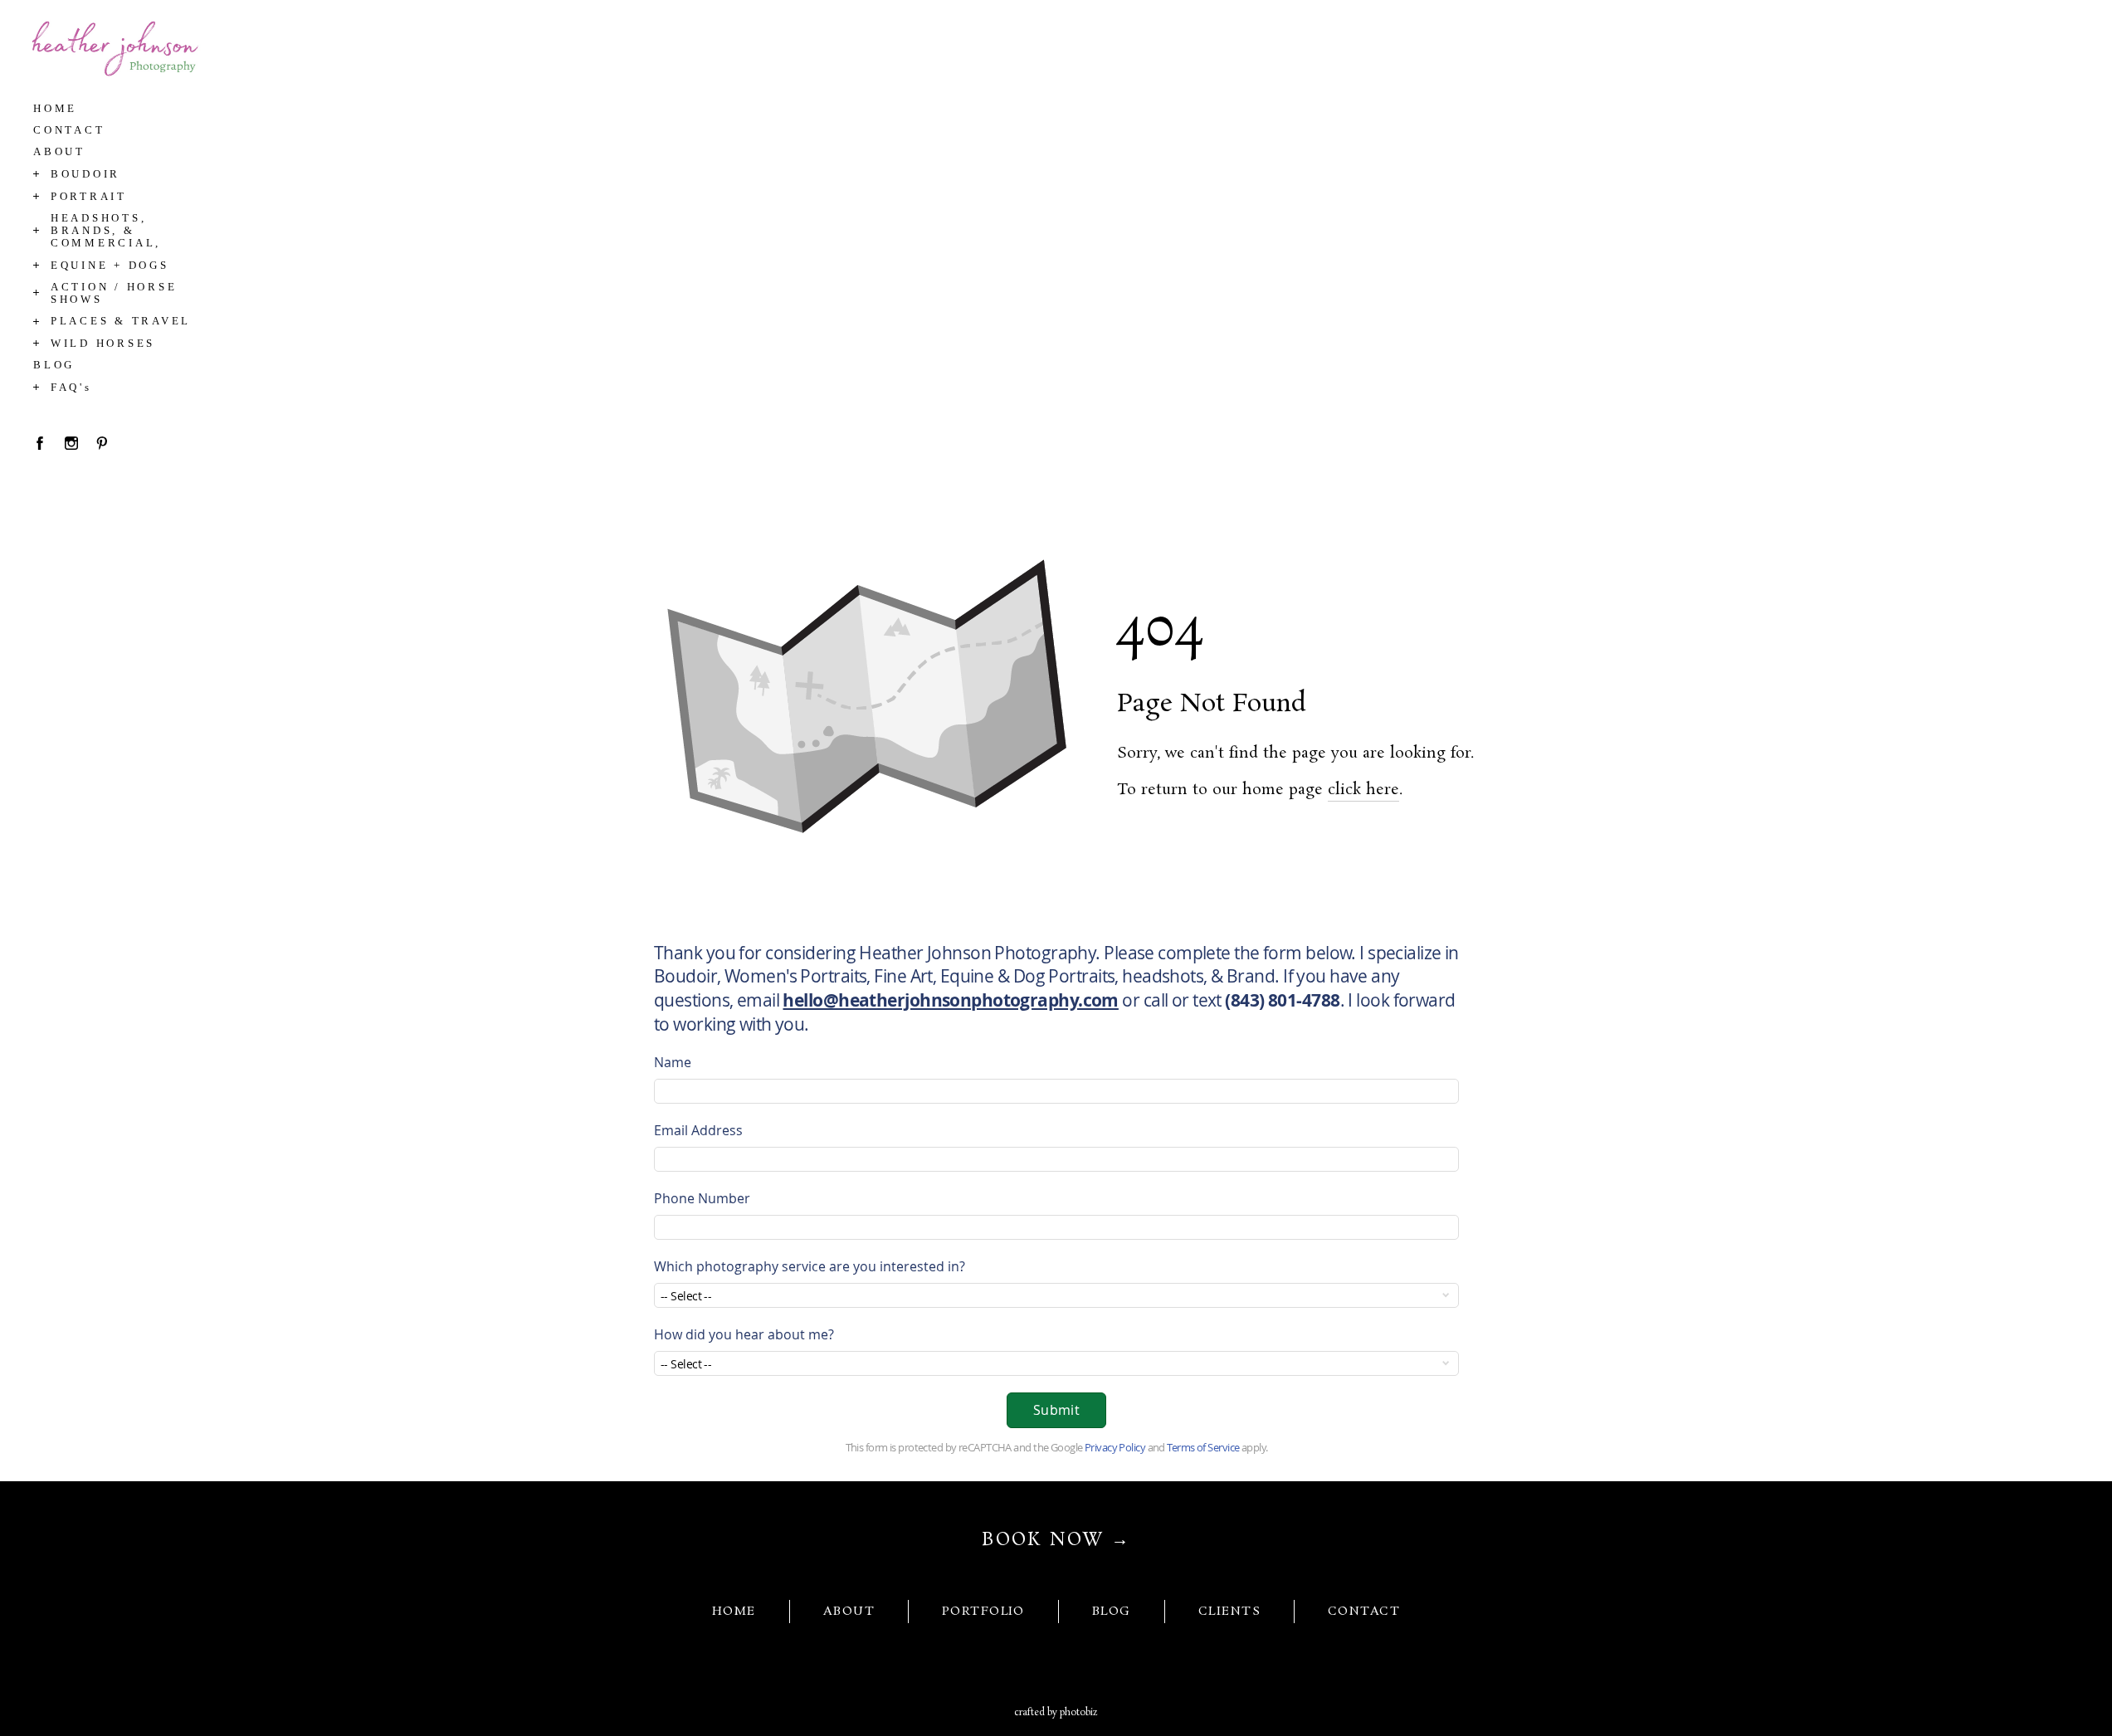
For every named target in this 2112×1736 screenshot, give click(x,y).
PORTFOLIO (983, 1612)
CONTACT (1364, 1612)
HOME (734, 1612)
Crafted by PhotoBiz (1056, 1713)
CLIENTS (1229, 1612)
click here (1363, 790)
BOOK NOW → (1056, 1540)
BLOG (1112, 1612)
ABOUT (849, 1612)
